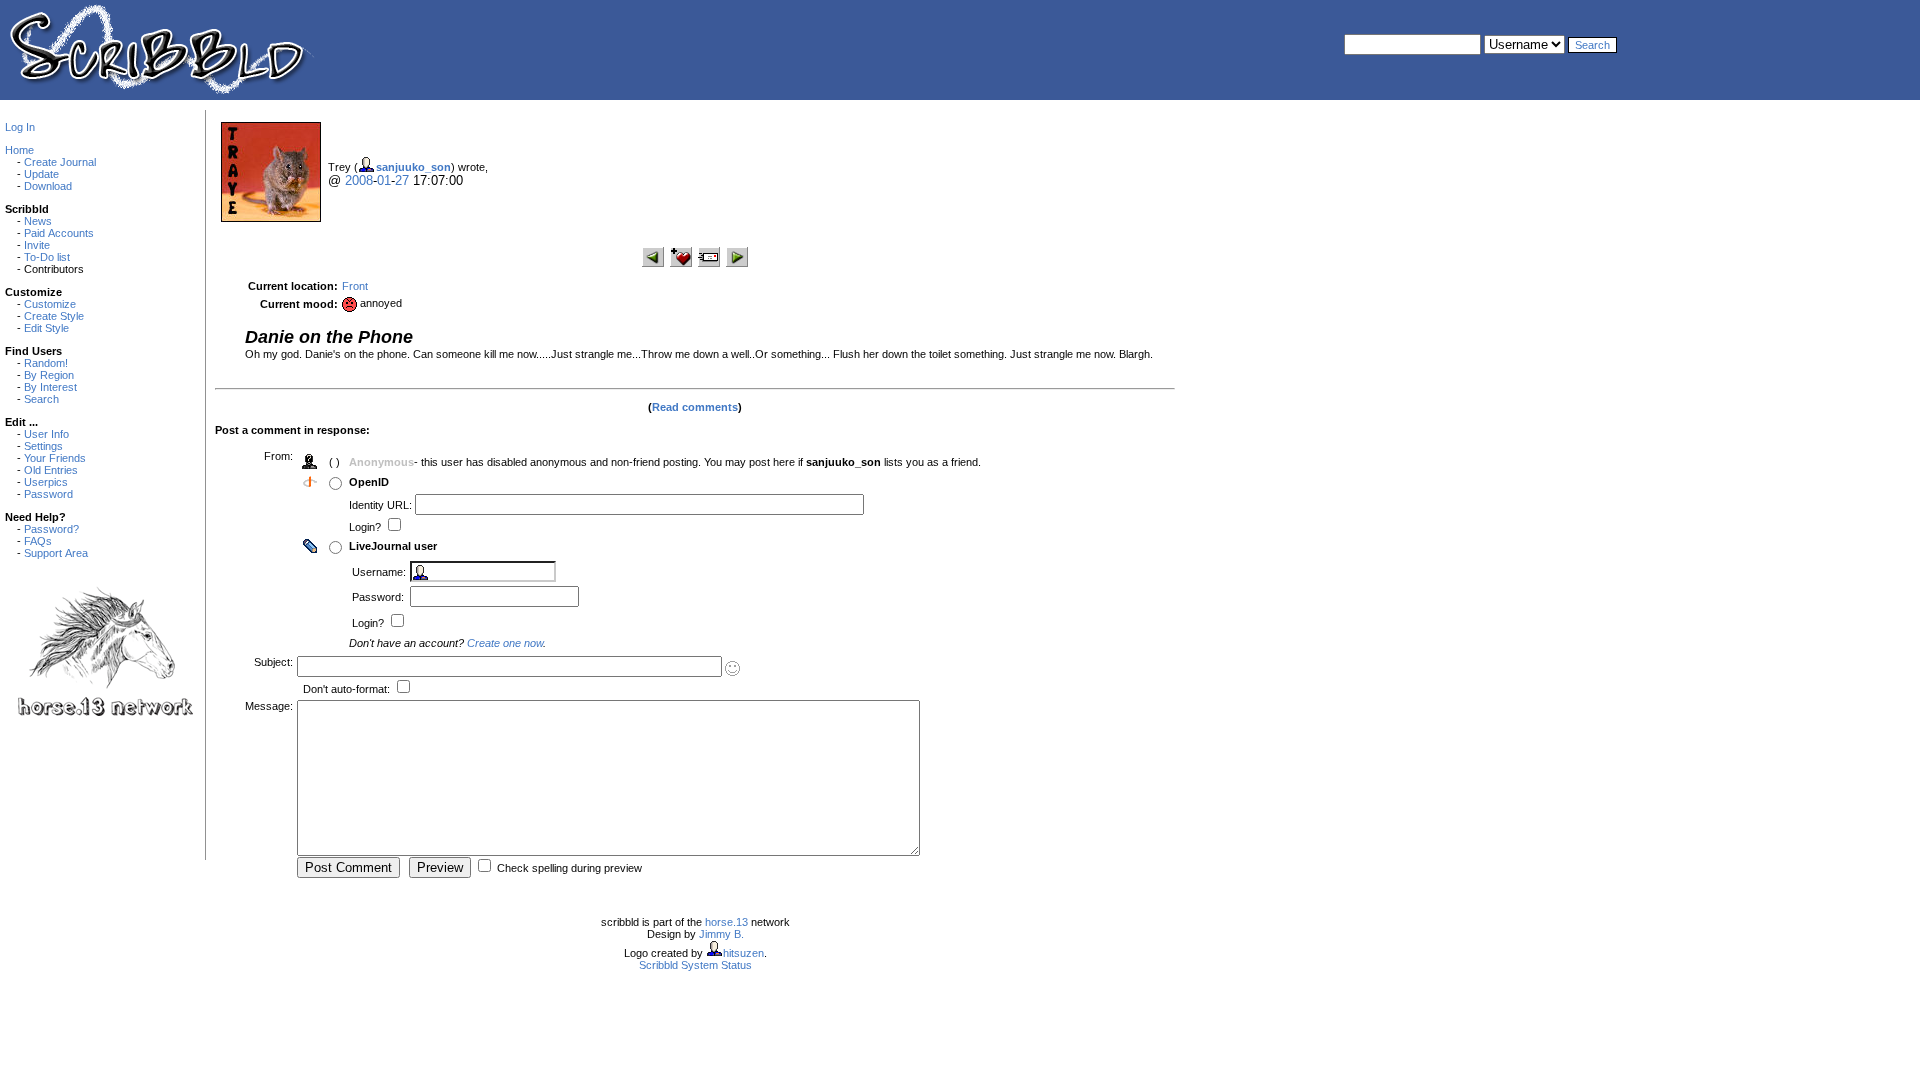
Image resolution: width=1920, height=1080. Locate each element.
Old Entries (51, 470)
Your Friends (55, 458)
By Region (49, 375)
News (38, 221)
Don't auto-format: (348, 689)
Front (355, 286)
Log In (20, 127)
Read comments (695, 407)
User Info (46, 434)
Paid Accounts (59, 233)
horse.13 (726, 922)
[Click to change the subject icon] (732, 668)
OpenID (369, 482)
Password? (51, 529)
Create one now (505, 643)
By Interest (50, 387)
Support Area (56, 553)
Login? (366, 527)
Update (41, 174)
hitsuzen (743, 953)
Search (41, 399)
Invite (37, 245)
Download (48, 186)
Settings (43, 446)
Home (19, 150)
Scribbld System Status (695, 965)
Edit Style (46, 328)
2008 (359, 180)
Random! (46, 363)
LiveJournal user (393, 546)
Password (48, 494)
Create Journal (60, 162)
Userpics (46, 482)
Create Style (54, 316)
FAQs (38, 541)
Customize (50, 304)
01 (384, 180)
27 (402, 180)
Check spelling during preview (569, 868)
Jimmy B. (721, 934)
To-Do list (47, 257)
